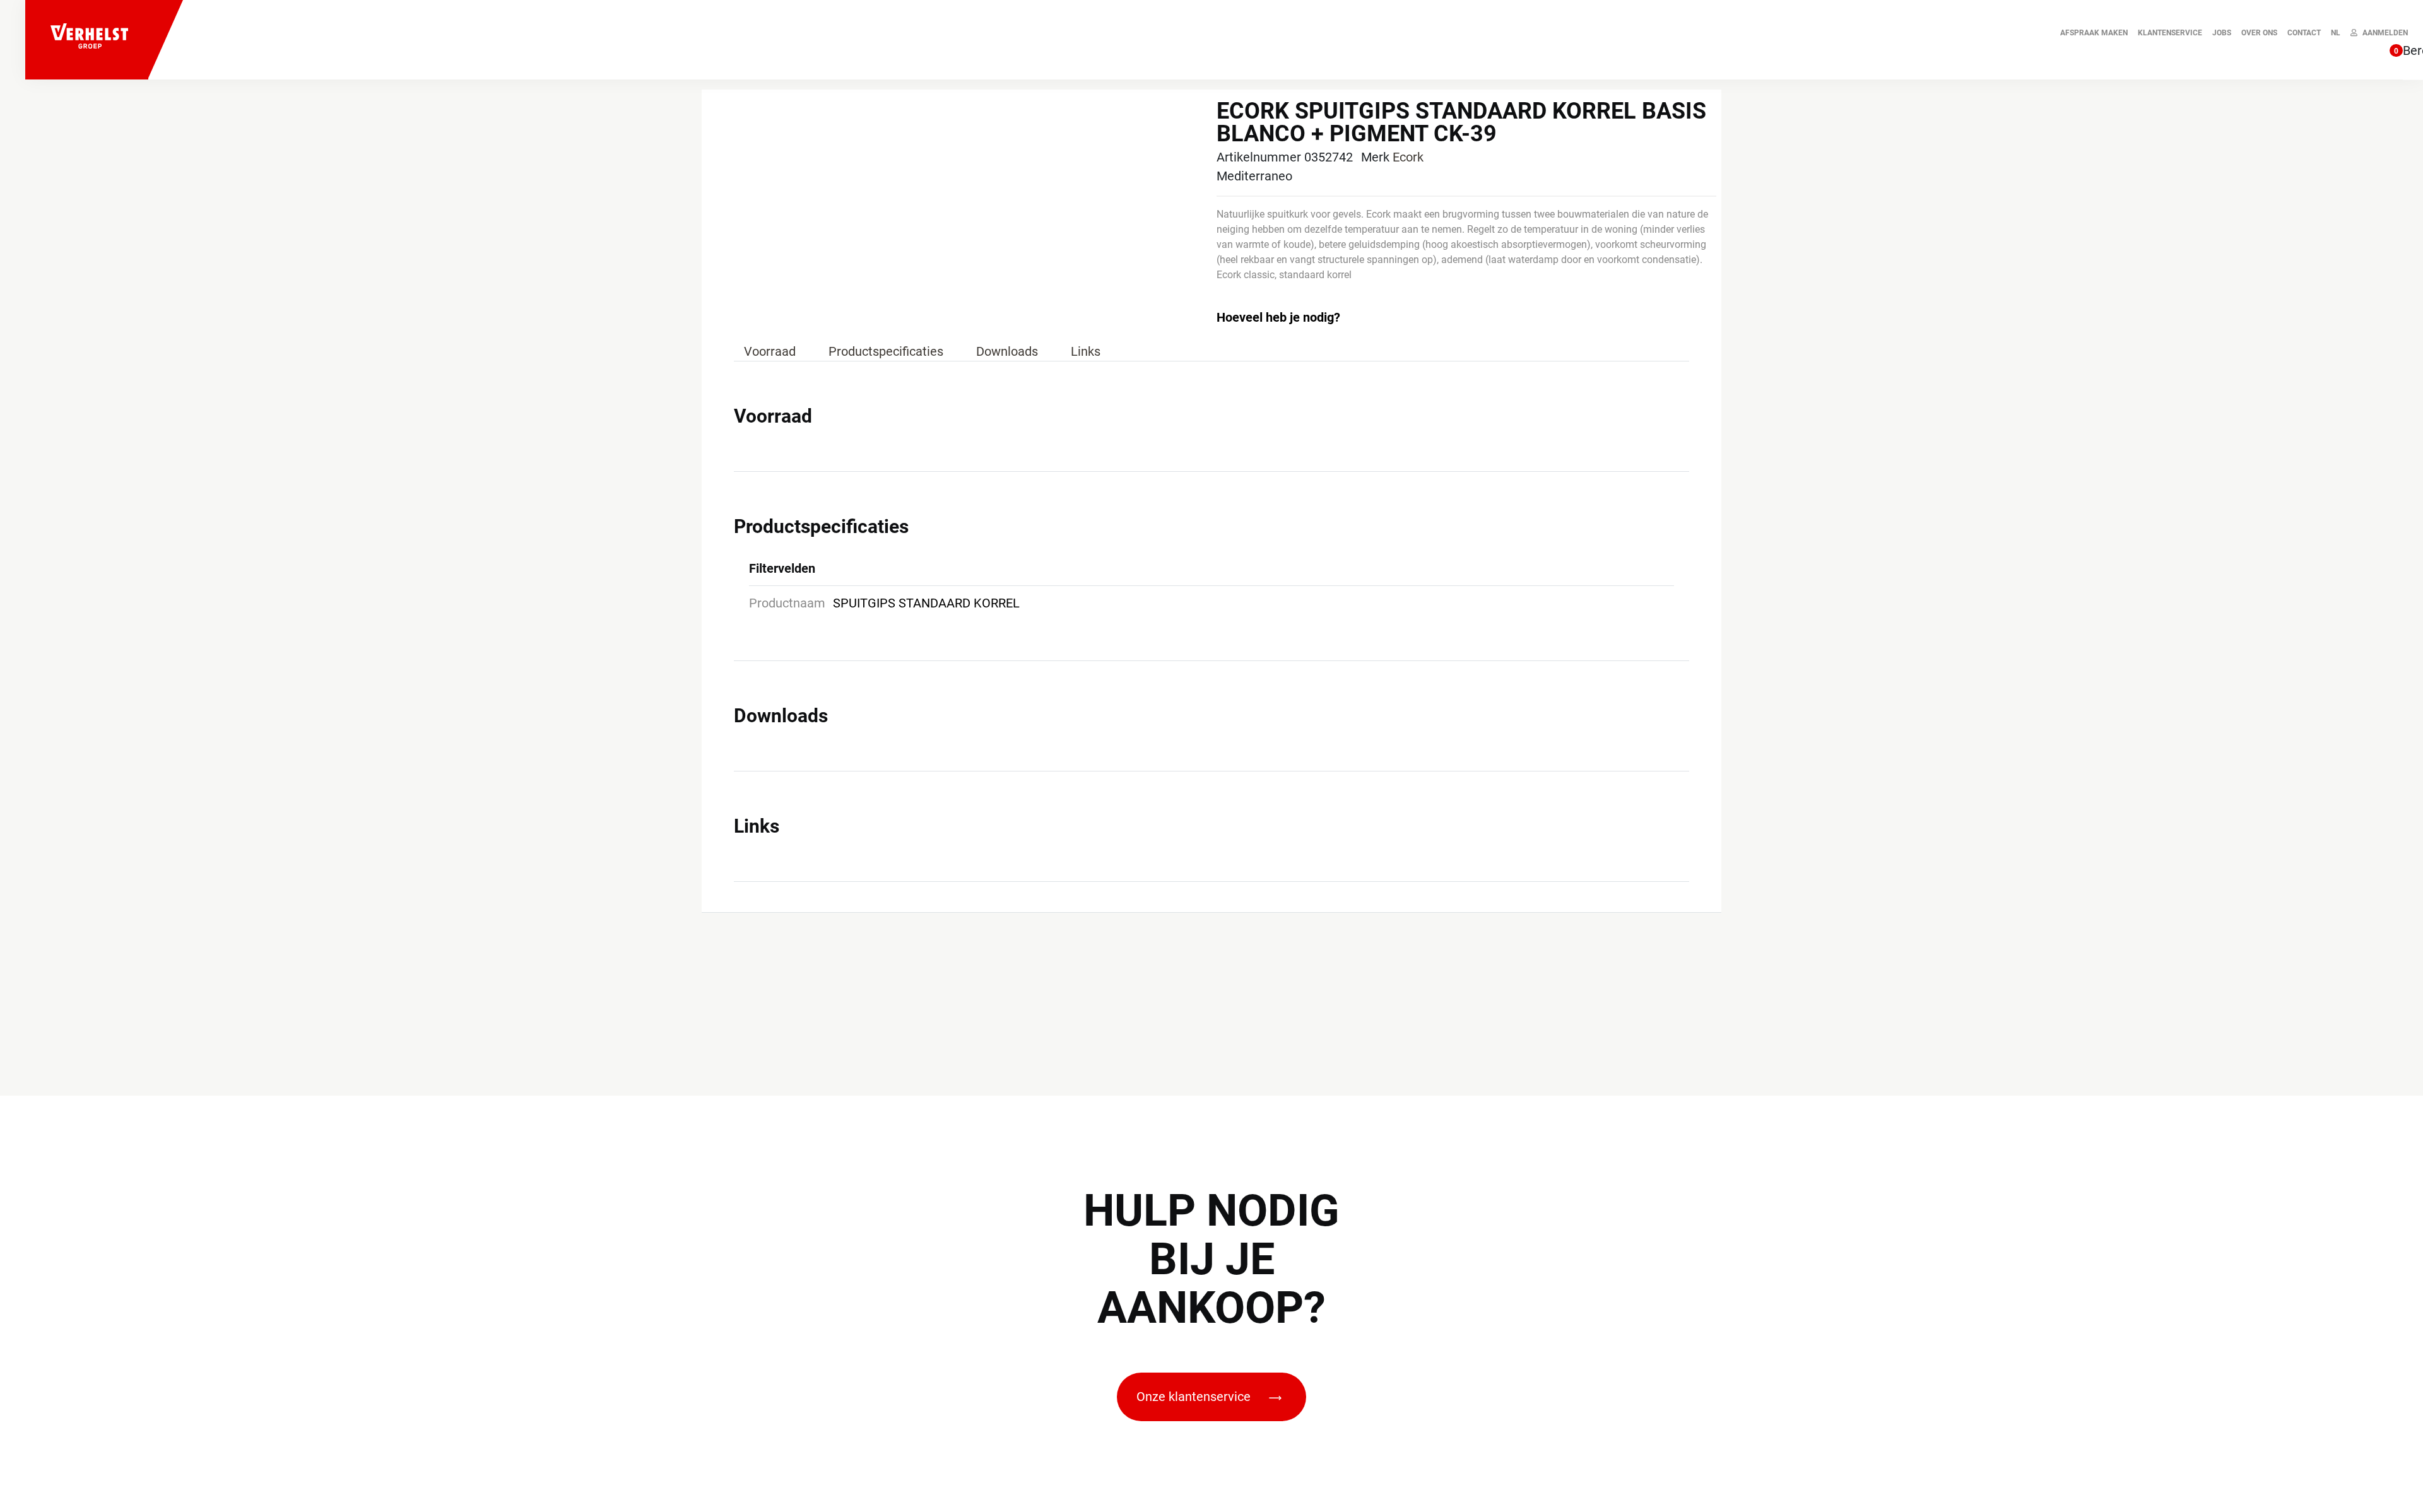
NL (2336, 33)
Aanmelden (2385, 33)
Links (1086, 351)
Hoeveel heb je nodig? (1278, 317)
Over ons (2259, 33)
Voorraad (770, 351)
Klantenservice (2170, 33)
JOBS (2222, 33)
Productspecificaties (886, 351)
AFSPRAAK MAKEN (2094, 33)
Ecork (1408, 157)
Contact (2304, 33)
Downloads (1007, 351)
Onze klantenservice (1195, 1397)
